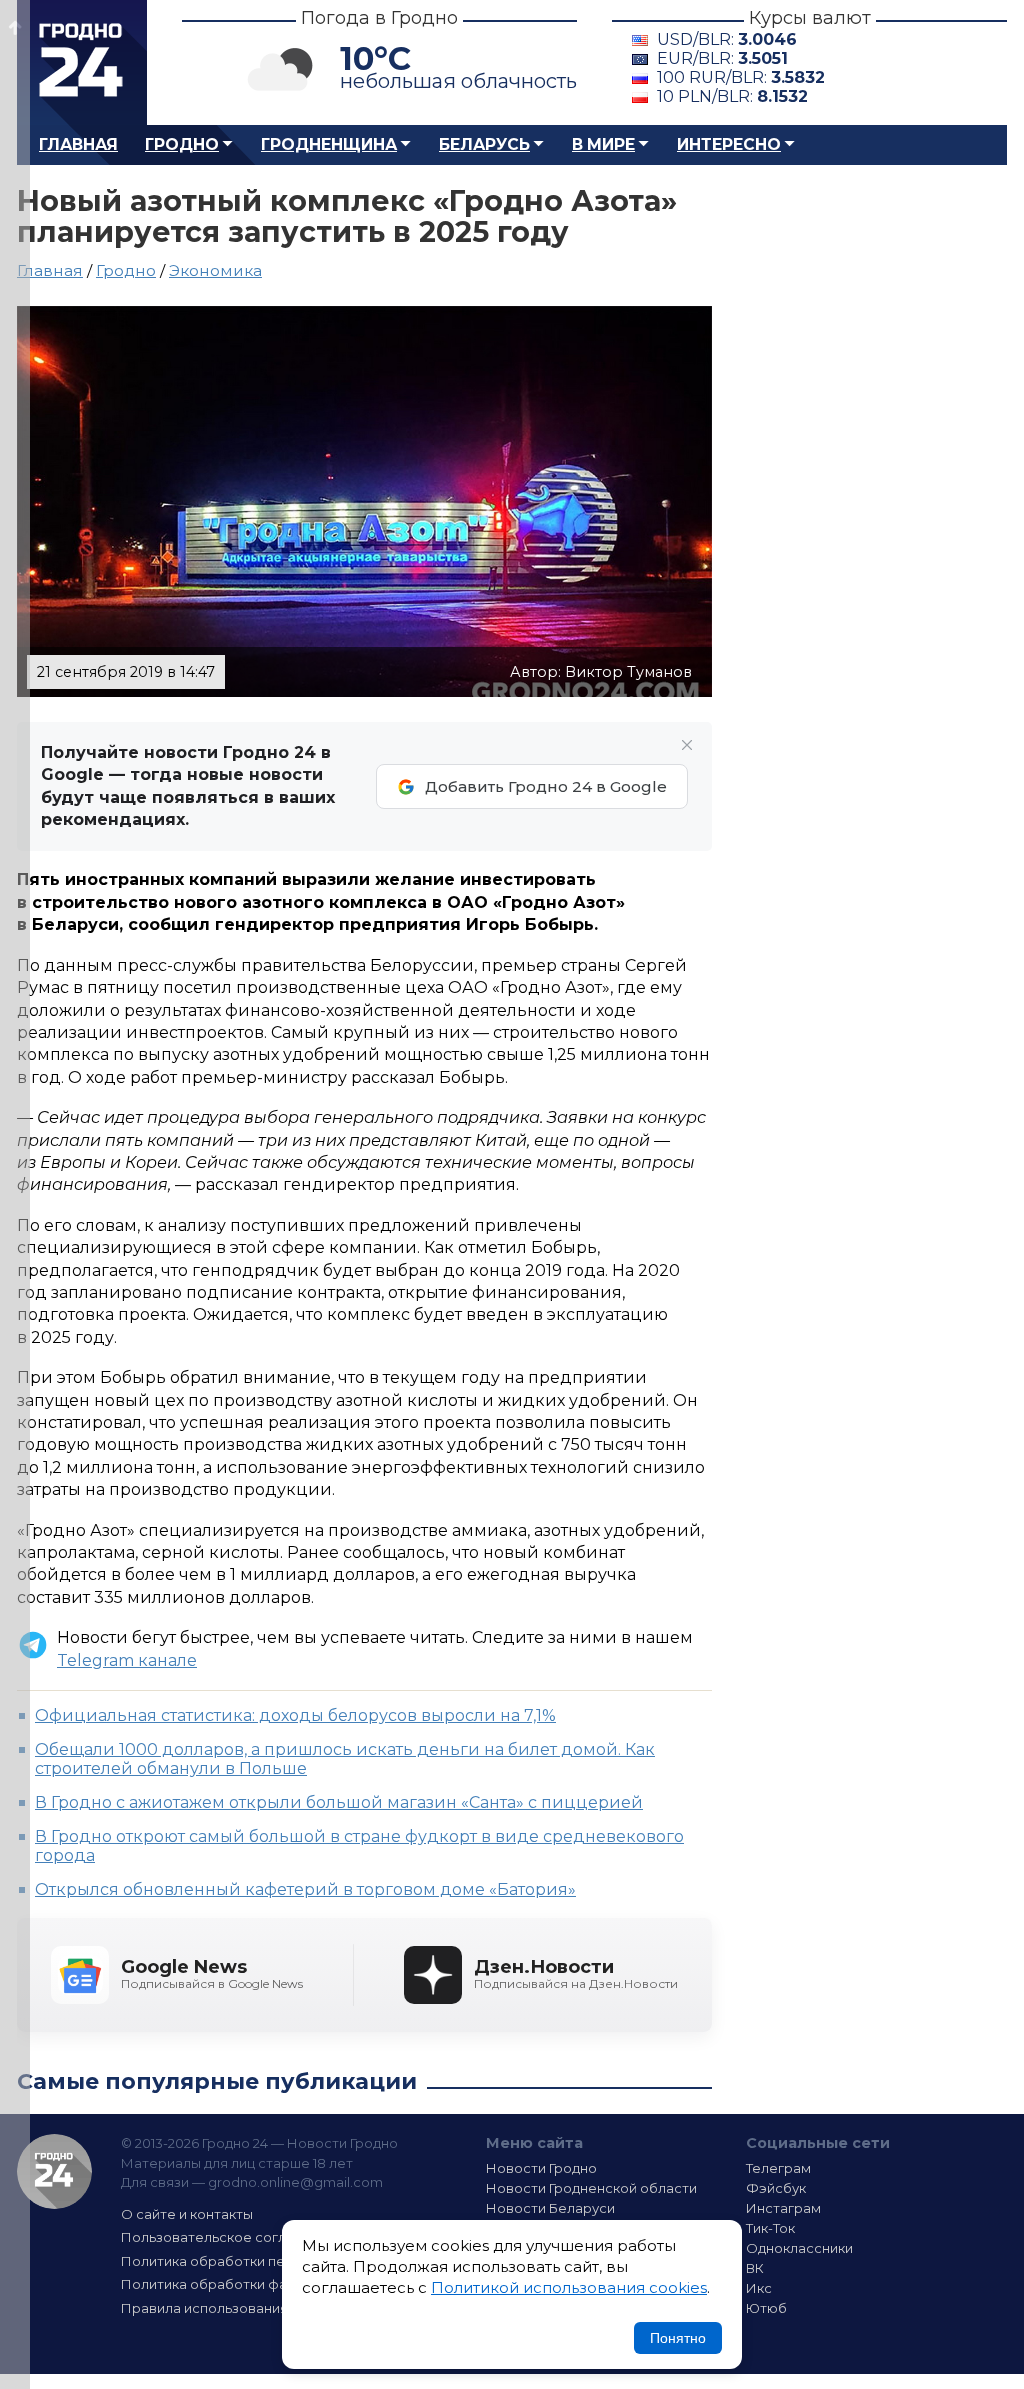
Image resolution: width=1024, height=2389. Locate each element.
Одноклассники (799, 2248)
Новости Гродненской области (591, 2188)
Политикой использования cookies (569, 2287)
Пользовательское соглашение (230, 2237)
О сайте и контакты (187, 2214)
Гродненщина (329, 144)
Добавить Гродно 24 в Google (546, 786)
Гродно (182, 144)
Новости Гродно (541, 2168)
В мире (603, 144)
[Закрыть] (687, 745)
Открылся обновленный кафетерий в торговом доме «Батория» (305, 1889)
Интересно (729, 144)
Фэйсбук (776, 2188)
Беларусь (484, 144)
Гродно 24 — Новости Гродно (54, 2171)
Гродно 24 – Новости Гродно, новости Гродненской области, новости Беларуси (82, 62)
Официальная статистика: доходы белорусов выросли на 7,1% (295, 1715)
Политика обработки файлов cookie (245, 2284)
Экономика (215, 270)
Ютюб (766, 2308)
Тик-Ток (770, 2228)
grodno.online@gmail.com (295, 2182)
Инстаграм (783, 2208)
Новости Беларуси (550, 2208)
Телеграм (778, 2168)
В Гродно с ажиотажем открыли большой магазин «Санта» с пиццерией (339, 1802)
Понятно (678, 2338)
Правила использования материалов (248, 2308)
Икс (759, 2288)
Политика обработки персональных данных (270, 2261)
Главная (78, 144)
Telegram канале (127, 1660)
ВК (755, 2268)
